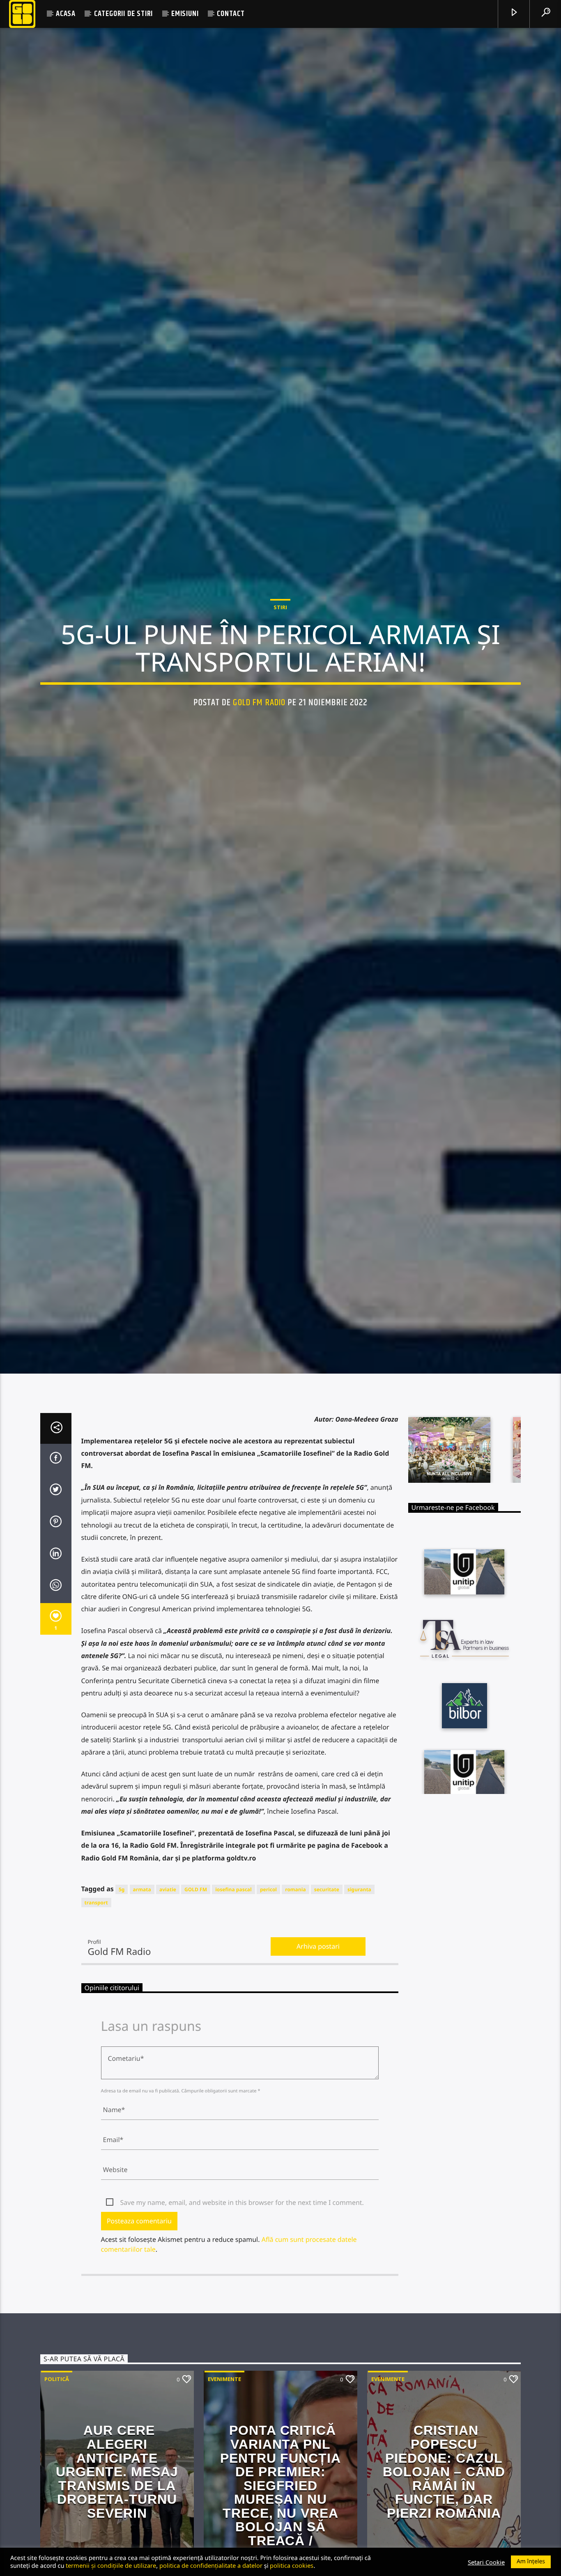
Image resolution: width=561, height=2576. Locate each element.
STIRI (280, 654)
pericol (268, 1992)
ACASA (66, 14)
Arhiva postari (318, 2048)
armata (142, 1992)
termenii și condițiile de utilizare (111, 2565)
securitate (327, 1992)
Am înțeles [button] (531, 2561)
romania (295, 1992)
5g (122, 1992)
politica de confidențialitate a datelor (211, 2565)
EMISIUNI (185, 14)
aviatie (168, 1992)
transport (96, 2005)
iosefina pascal (233, 1992)
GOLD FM (196, 1992)
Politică (57, 2482)
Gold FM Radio (259, 750)
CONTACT (231, 14)
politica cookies (292, 2565)
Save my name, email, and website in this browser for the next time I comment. (242, 2305)
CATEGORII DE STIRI (123, 14)
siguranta (359, 1992)
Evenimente (224, 2482)
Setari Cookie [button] (486, 2562)
